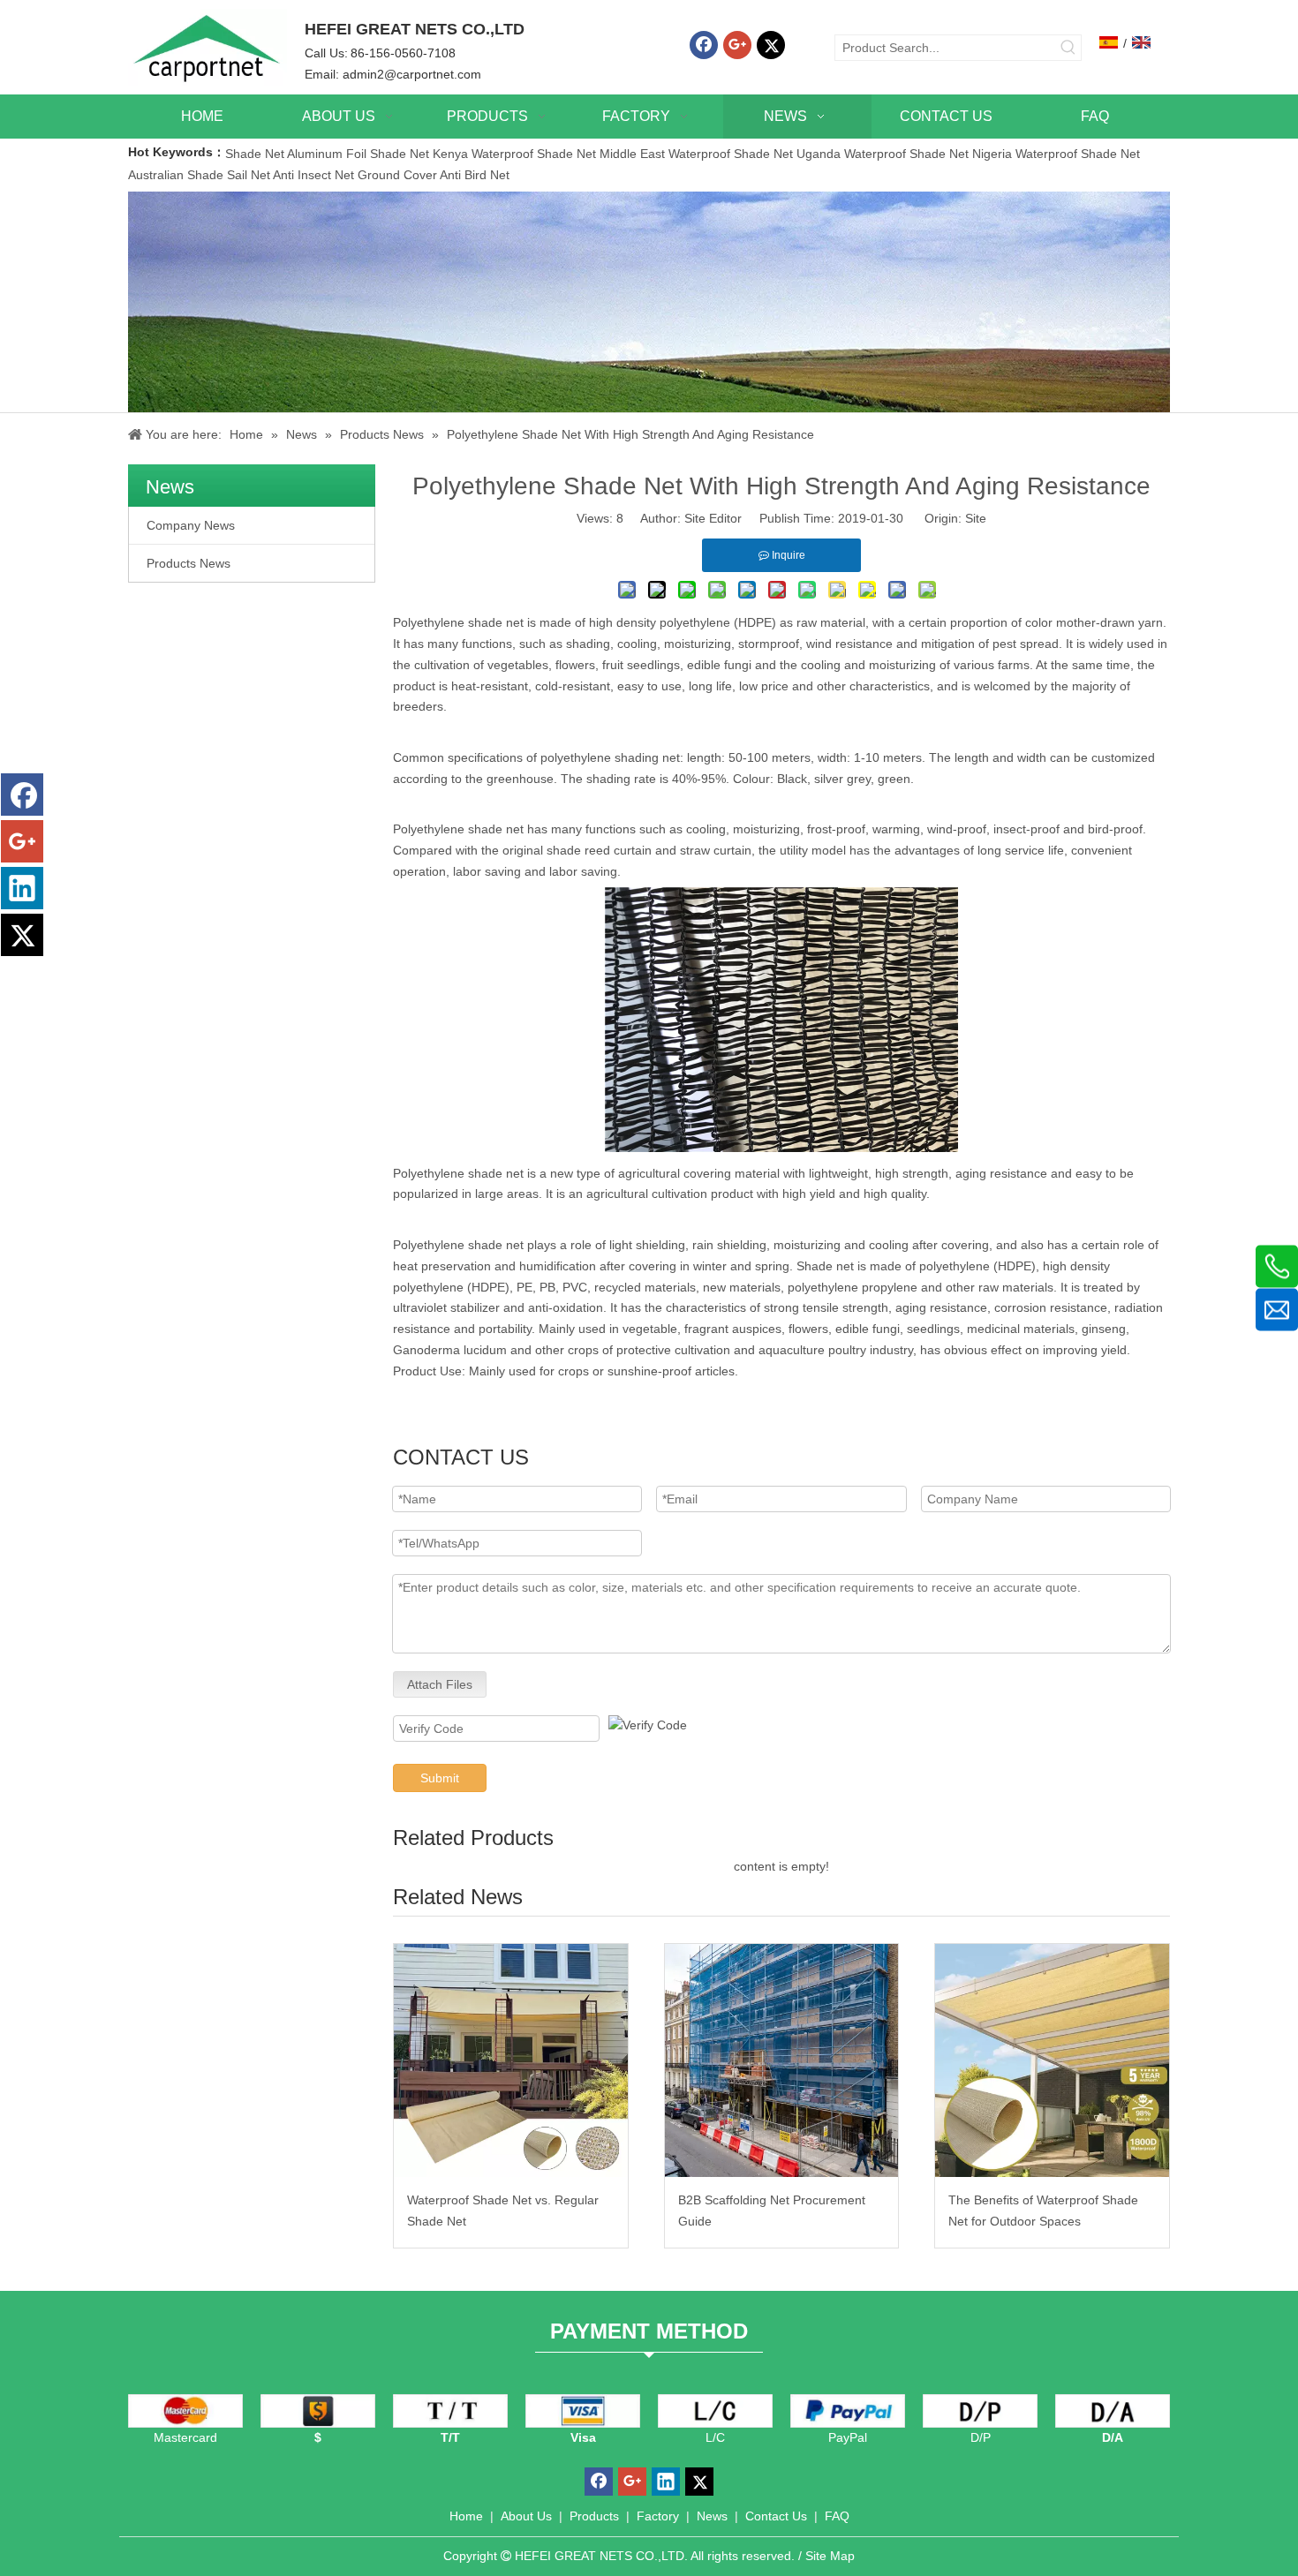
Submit (440, 1778)
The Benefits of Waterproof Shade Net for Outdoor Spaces (1043, 2211)
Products (594, 2516)
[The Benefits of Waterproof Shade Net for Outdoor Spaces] (1052, 2061)
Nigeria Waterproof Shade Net (1056, 154)
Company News (191, 525)
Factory (658, 2516)
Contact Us (776, 2516)
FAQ (837, 2516)
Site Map (830, 2556)
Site (976, 518)
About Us (526, 2516)
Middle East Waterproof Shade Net (696, 154)
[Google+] (737, 45)
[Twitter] (771, 45)
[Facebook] (704, 45)
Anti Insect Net (313, 175)
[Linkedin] (22, 888)
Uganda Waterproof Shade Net (883, 154)
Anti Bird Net (475, 175)
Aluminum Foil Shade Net (360, 154)
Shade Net (256, 154)
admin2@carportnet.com (412, 74)
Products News (189, 563)
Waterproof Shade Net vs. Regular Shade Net (503, 2211)
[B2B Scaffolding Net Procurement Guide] (782, 2061)
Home (466, 2516)
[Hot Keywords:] (1068, 48)
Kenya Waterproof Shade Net (514, 154)
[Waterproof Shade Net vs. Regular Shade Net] (511, 2061)
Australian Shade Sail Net (199, 175)
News (712, 2516)
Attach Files (440, 1684)
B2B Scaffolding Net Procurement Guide (772, 2211)
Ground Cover (397, 175)
